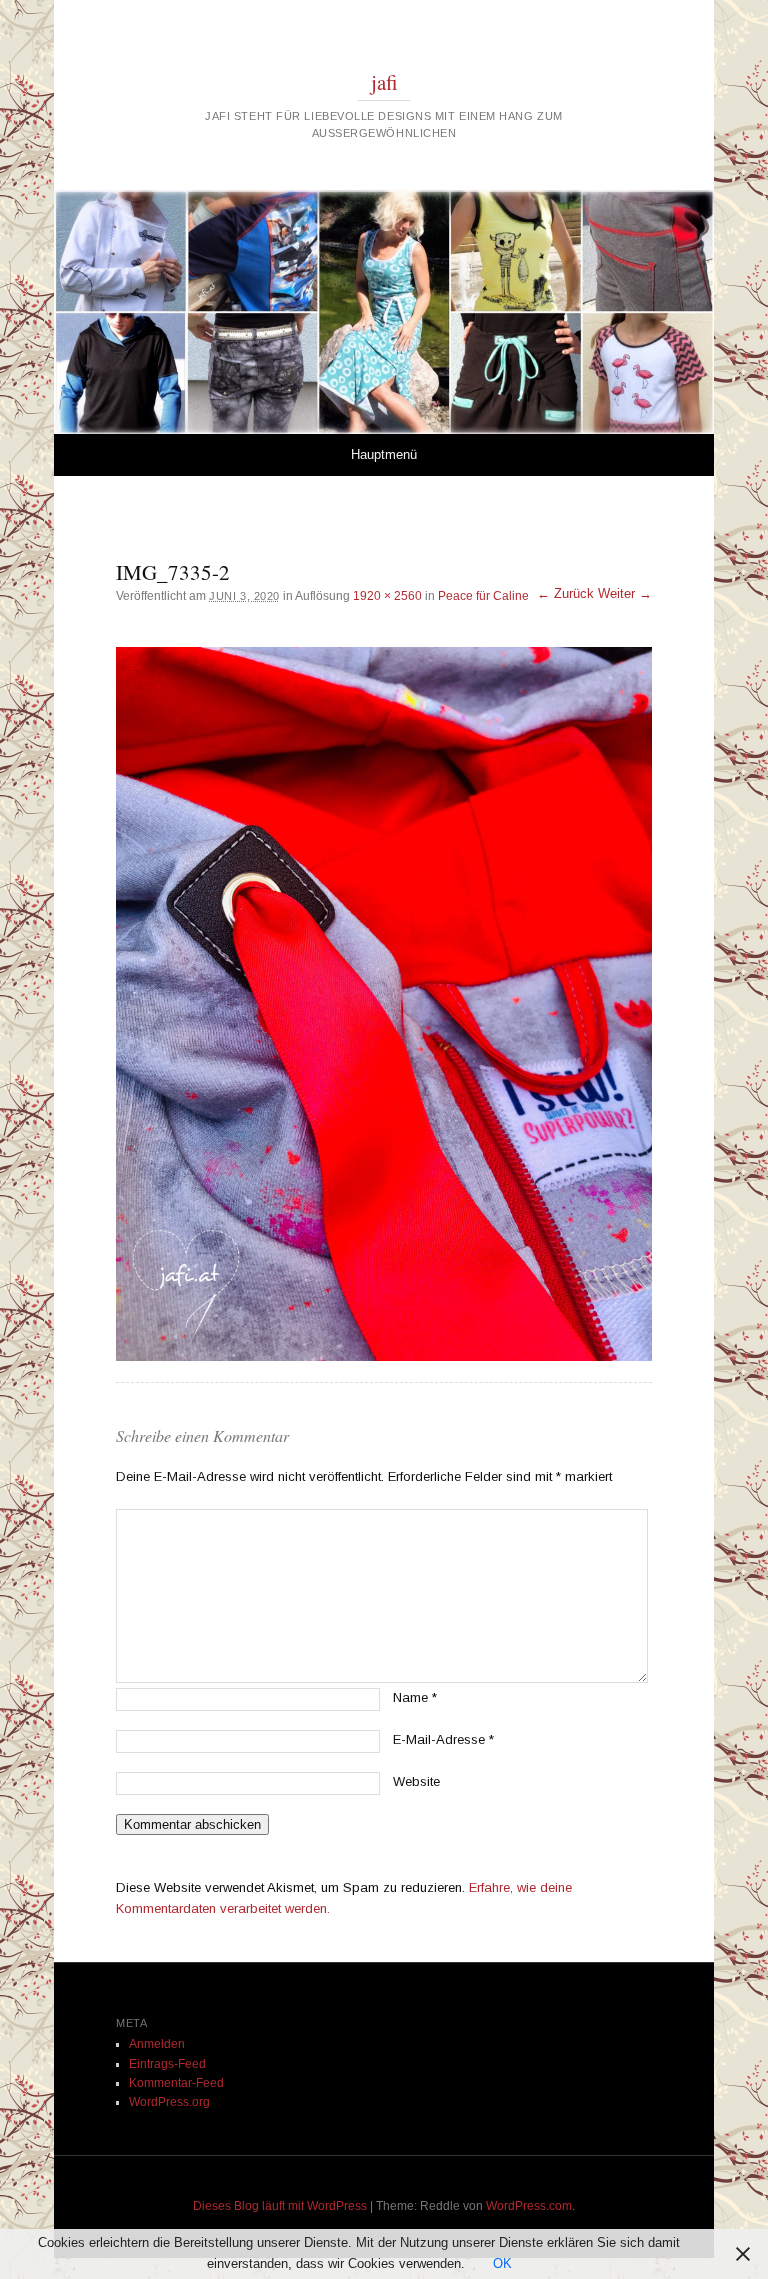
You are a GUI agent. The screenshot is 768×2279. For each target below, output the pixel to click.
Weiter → (625, 593)
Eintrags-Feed (167, 2064)
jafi (384, 82)
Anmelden (157, 2044)
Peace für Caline (483, 596)
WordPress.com (529, 2206)
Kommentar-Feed (176, 2083)
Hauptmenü (384, 454)
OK (502, 2263)
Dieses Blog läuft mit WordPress (280, 2206)
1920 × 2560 (387, 596)
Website (416, 1781)
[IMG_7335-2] (384, 1004)
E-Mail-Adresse (443, 1739)
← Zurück (565, 593)
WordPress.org (169, 2102)
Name (415, 1697)
